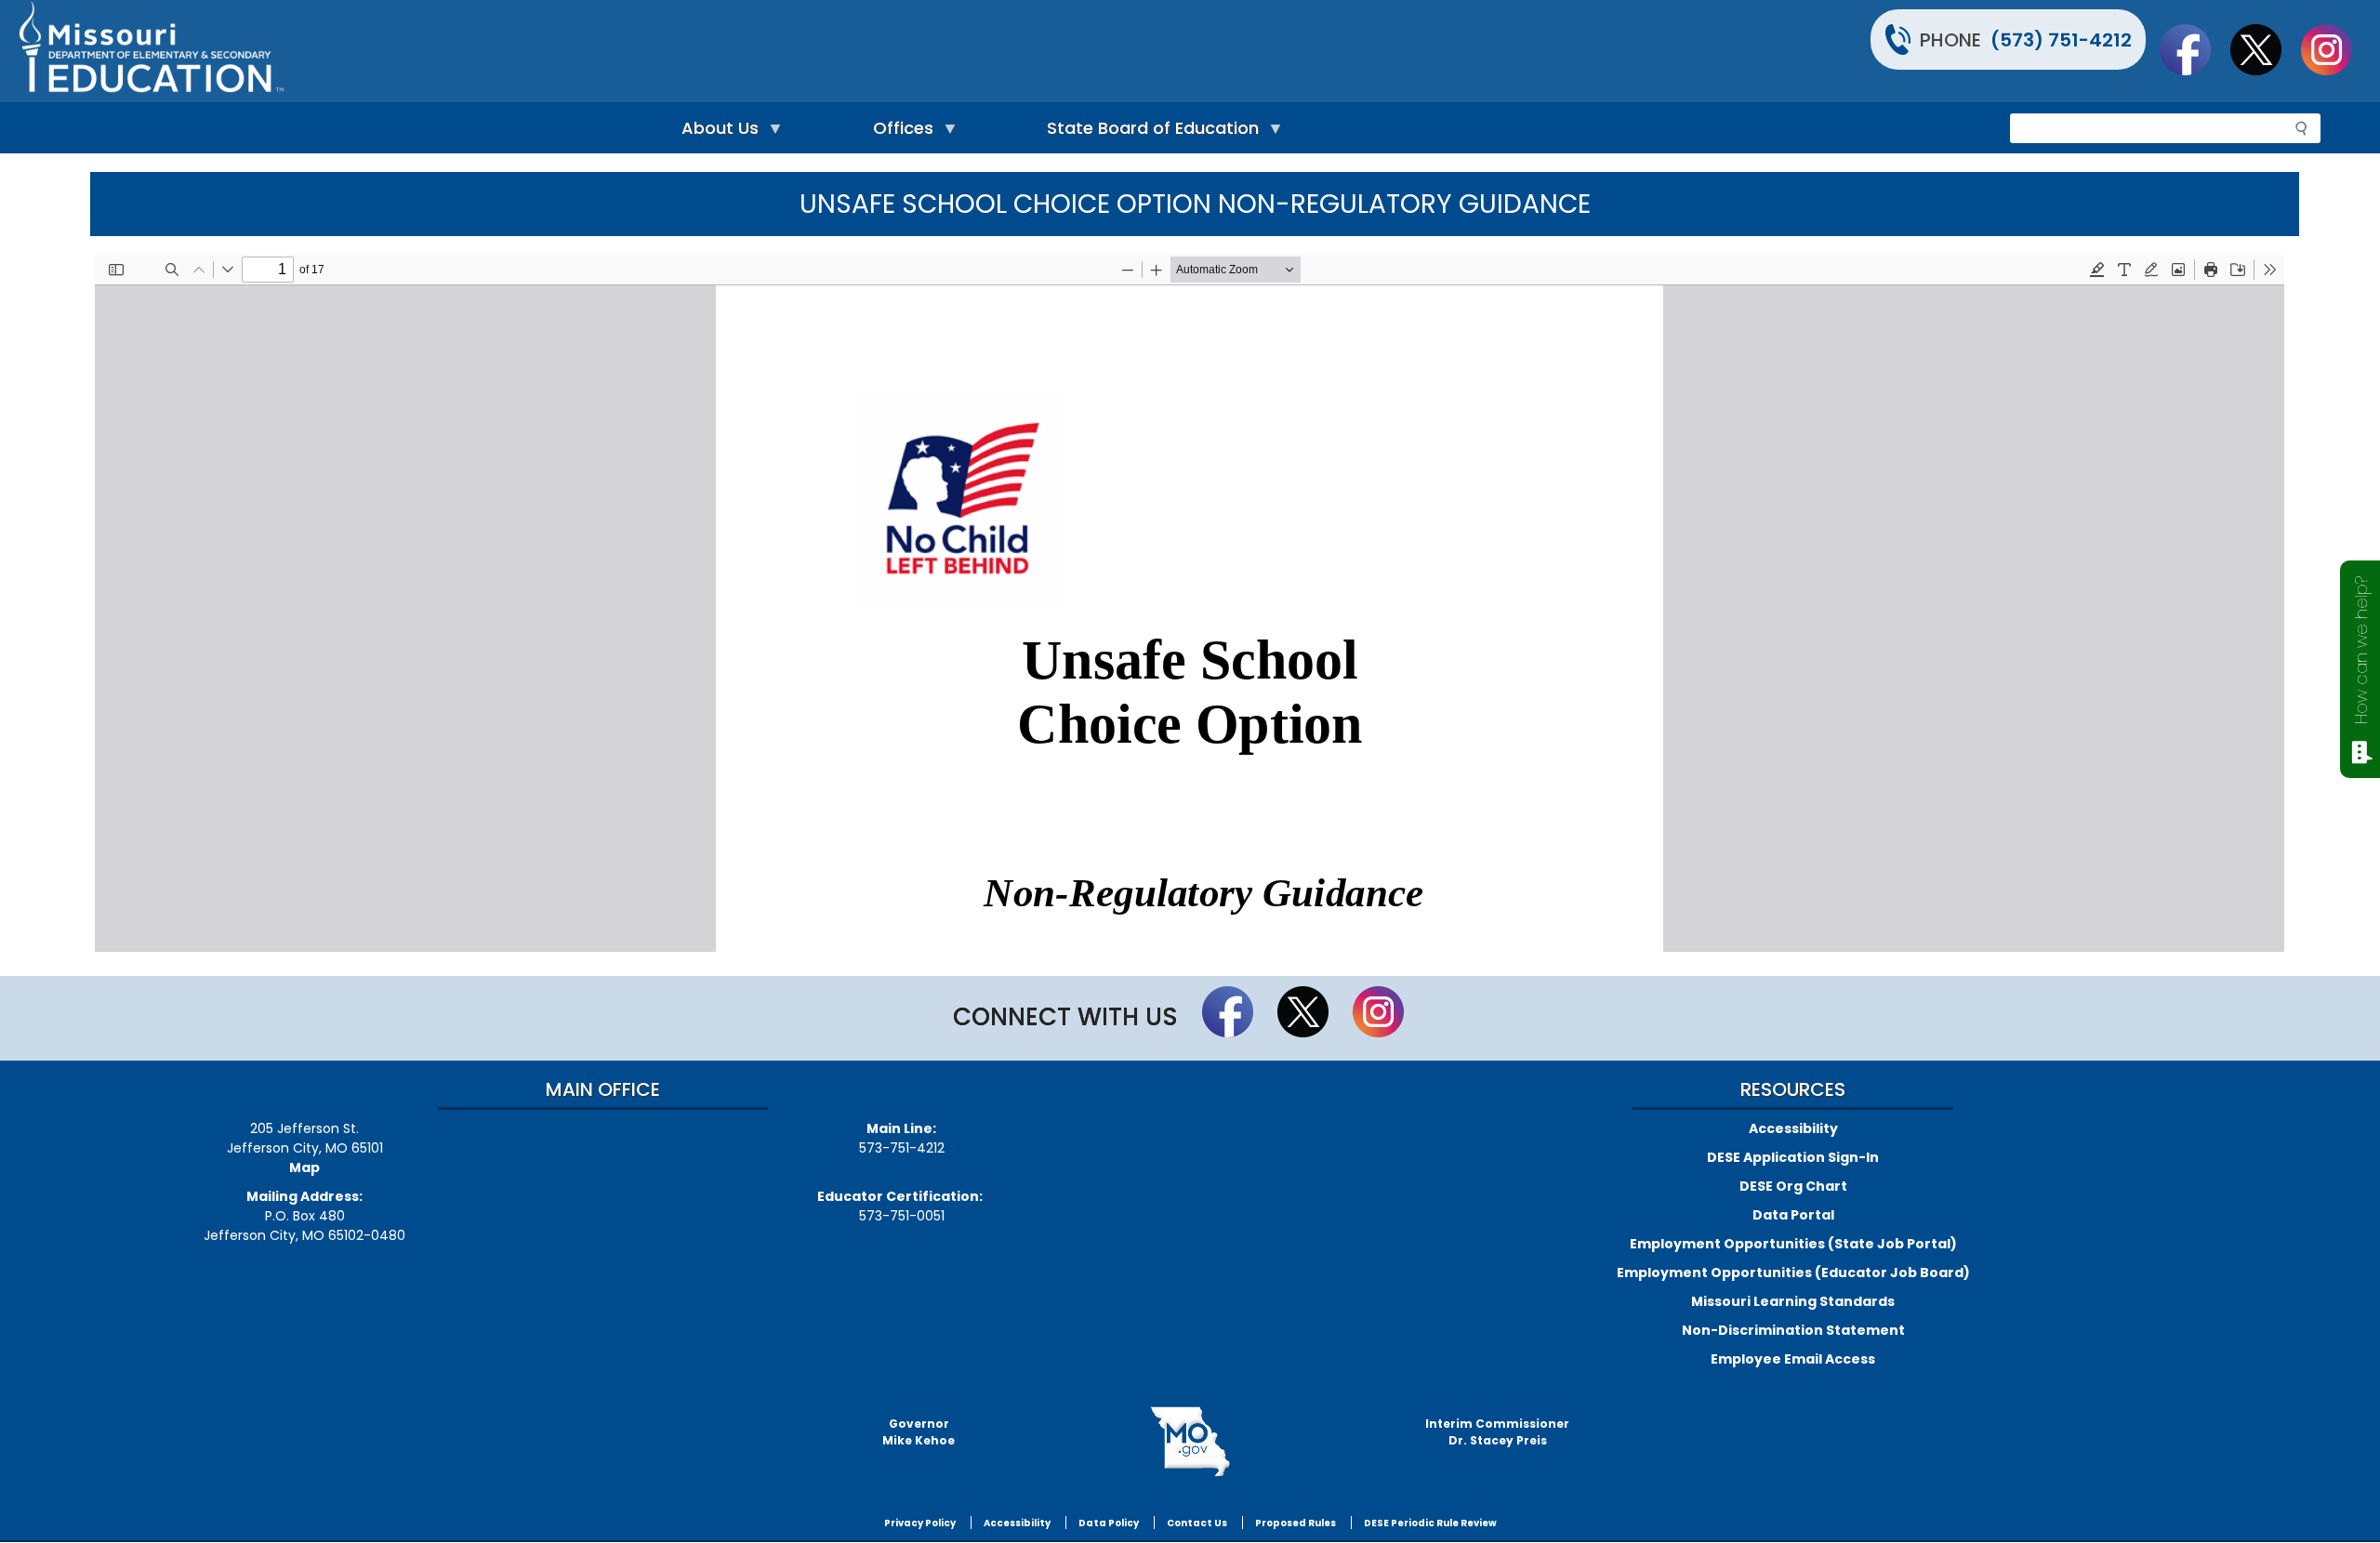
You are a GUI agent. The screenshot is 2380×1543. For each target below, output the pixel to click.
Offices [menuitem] (899, 132)
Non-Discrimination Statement (1793, 1330)
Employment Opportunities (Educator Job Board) (1793, 1273)
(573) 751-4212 (2061, 40)
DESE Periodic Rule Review (1430, 1523)
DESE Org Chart (1793, 1186)
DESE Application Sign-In (1793, 1157)
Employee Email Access (1793, 1359)
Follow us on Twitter (2265, 49)
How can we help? (2361, 650)
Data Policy (1109, 1523)
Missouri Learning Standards (1793, 1301)
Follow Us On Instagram (2335, 49)
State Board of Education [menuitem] (1148, 132)
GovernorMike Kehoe (919, 1432)
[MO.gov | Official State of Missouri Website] (1190, 1442)
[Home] (602, 51)
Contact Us (1197, 1523)
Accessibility (1793, 1128)
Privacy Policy (920, 1523)
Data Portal (1793, 1215)
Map (304, 1167)
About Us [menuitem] (715, 132)
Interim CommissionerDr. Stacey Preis (1497, 1432)
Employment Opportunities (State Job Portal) (1793, 1244)
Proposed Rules (1296, 1523)
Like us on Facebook (2194, 49)
